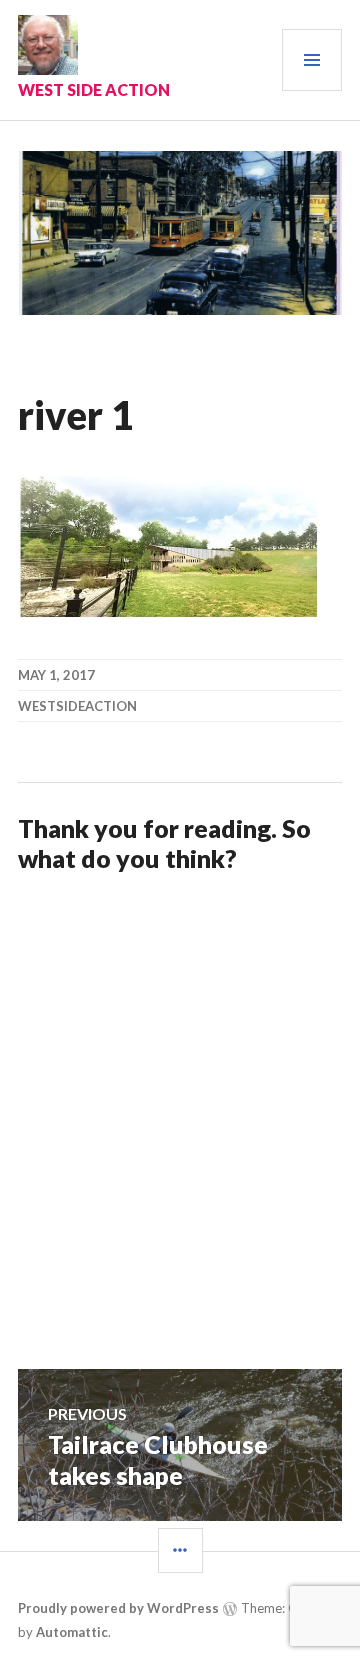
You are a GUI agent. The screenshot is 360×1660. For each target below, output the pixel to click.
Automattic (72, 1632)
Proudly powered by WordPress (118, 1608)
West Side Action (94, 89)
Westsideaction (77, 706)
